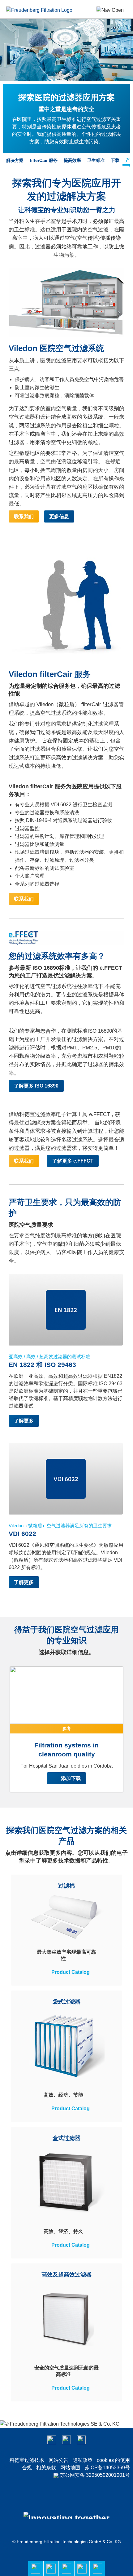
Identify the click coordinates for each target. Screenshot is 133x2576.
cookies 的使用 (113, 2460)
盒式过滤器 (66, 2138)
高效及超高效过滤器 (66, 2275)
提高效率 (72, 160)
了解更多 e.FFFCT (73, 1161)
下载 (115, 160)
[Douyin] (81, 2440)
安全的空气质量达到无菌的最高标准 (66, 2371)
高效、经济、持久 (63, 2231)
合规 (27, 2468)
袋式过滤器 (66, 2002)
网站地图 (70, 2468)
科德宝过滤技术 (27, 2460)
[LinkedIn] (66, 2440)
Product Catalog (71, 1972)
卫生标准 (96, 160)
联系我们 (24, 516)
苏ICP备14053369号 (107, 2468)
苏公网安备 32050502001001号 (95, 2475)
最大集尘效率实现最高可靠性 (66, 1955)
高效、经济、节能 (63, 2095)
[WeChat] (52, 2440)
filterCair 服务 (44, 160)
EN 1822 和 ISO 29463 (42, 1365)
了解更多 (24, 1421)
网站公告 (58, 2460)
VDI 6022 (22, 1534)
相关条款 (46, 2468)
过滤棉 (66, 1886)
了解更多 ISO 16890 (36, 1086)
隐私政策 (83, 2460)
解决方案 (15, 160)
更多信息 (59, 516)
